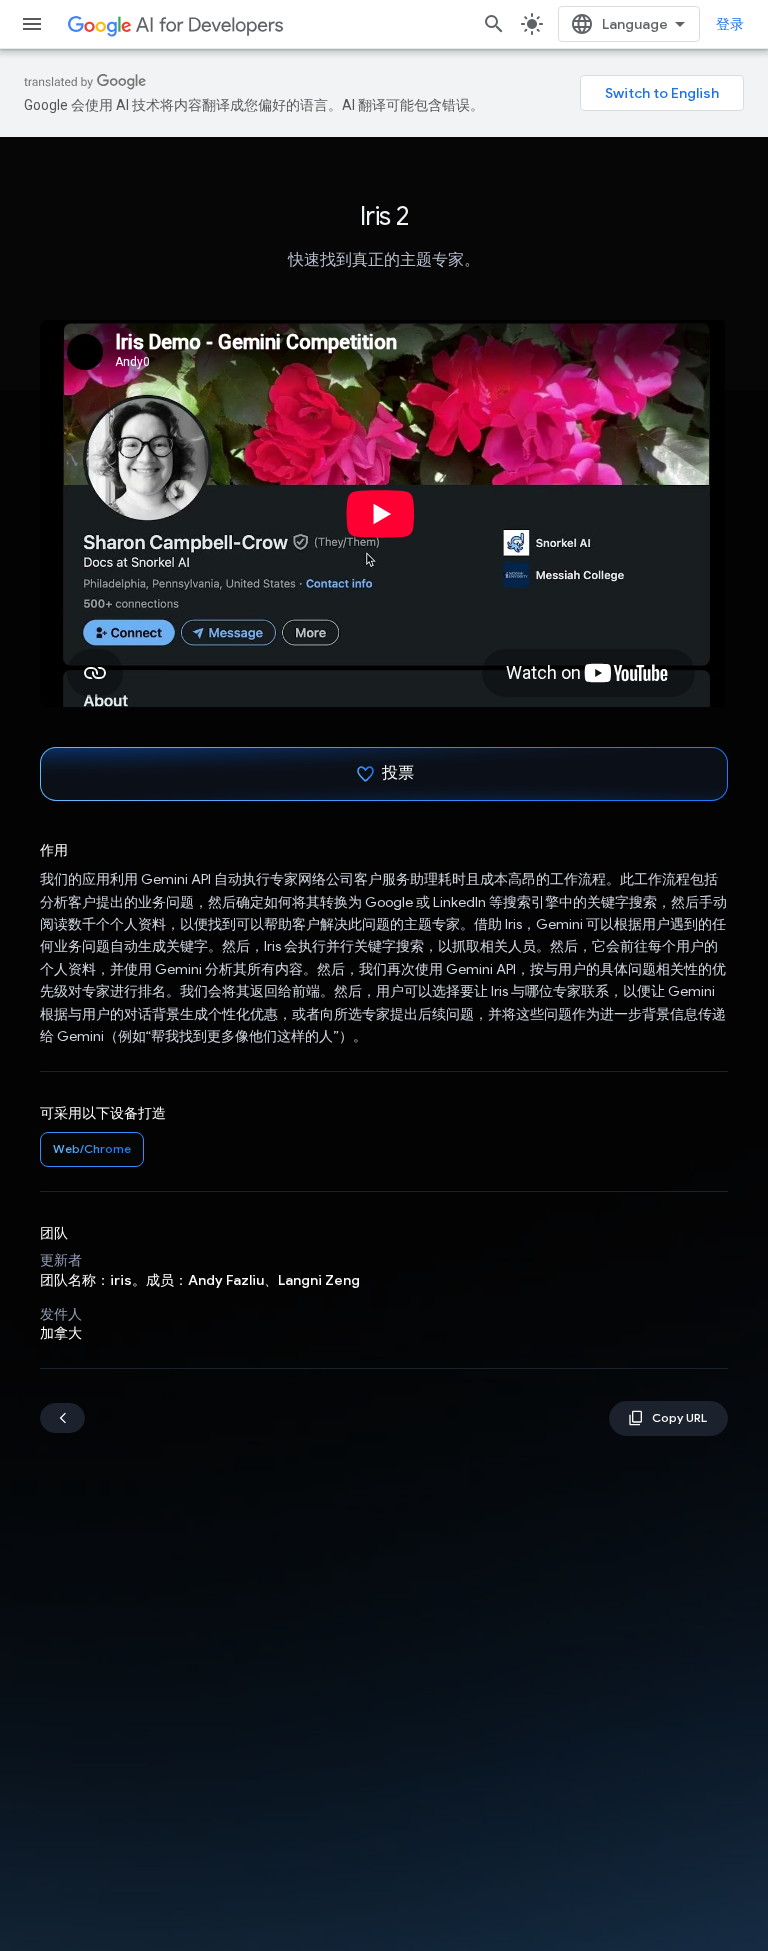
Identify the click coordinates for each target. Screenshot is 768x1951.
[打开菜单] (32, 24)
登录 (730, 24)
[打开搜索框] (494, 24)
